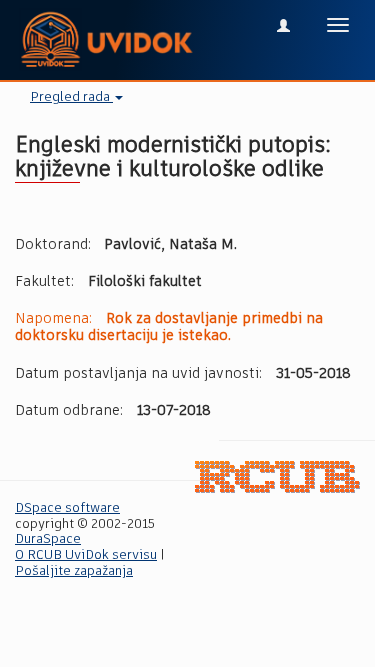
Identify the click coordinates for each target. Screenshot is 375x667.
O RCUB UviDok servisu (86, 555)
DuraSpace (48, 539)
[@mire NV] (277, 476)
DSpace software (67, 508)
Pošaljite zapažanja (74, 571)
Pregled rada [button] (71, 97)
